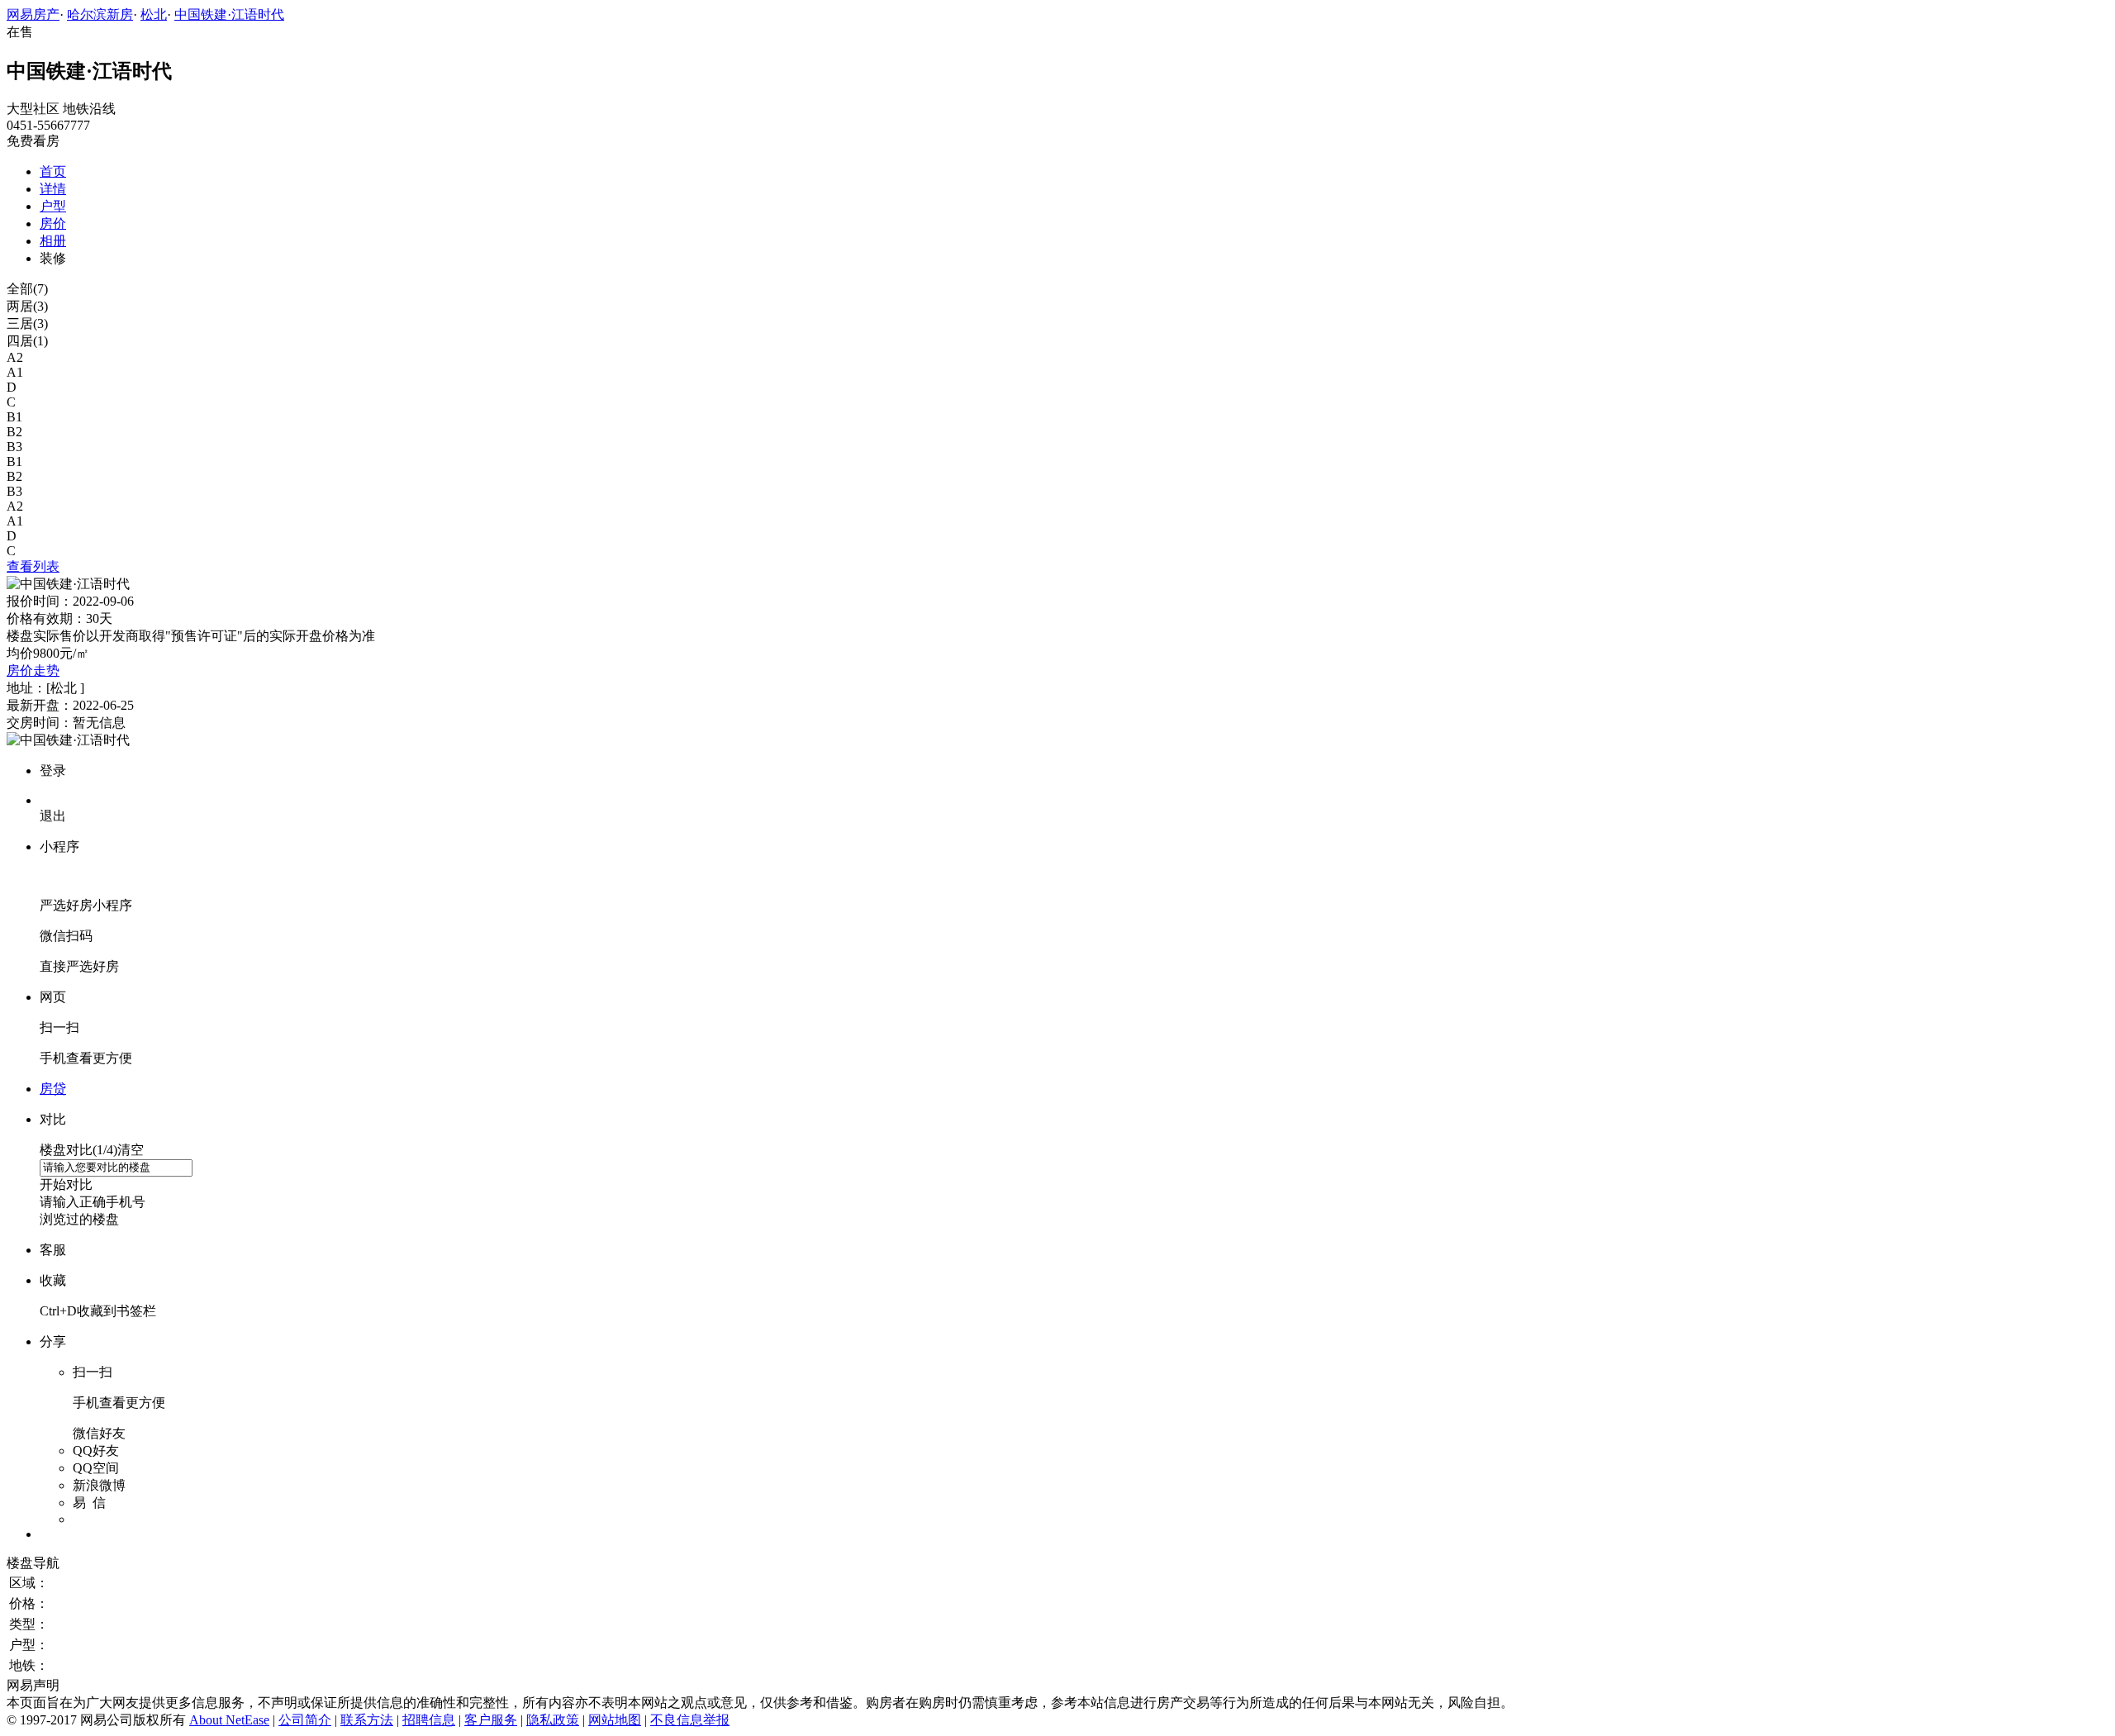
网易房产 (33, 14)
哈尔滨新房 (100, 14)
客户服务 (491, 1720)
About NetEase (229, 1720)
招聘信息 (429, 1720)
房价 (53, 224)
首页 (53, 171)
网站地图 (615, 1720)
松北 (154, 14)
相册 (53, 241)
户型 (53, 206)
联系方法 (367, 1720)
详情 (53, 189)
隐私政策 (553, 1720)
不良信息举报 (690, 1720)
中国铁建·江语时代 (229, 14)
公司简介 (305, 1720)
